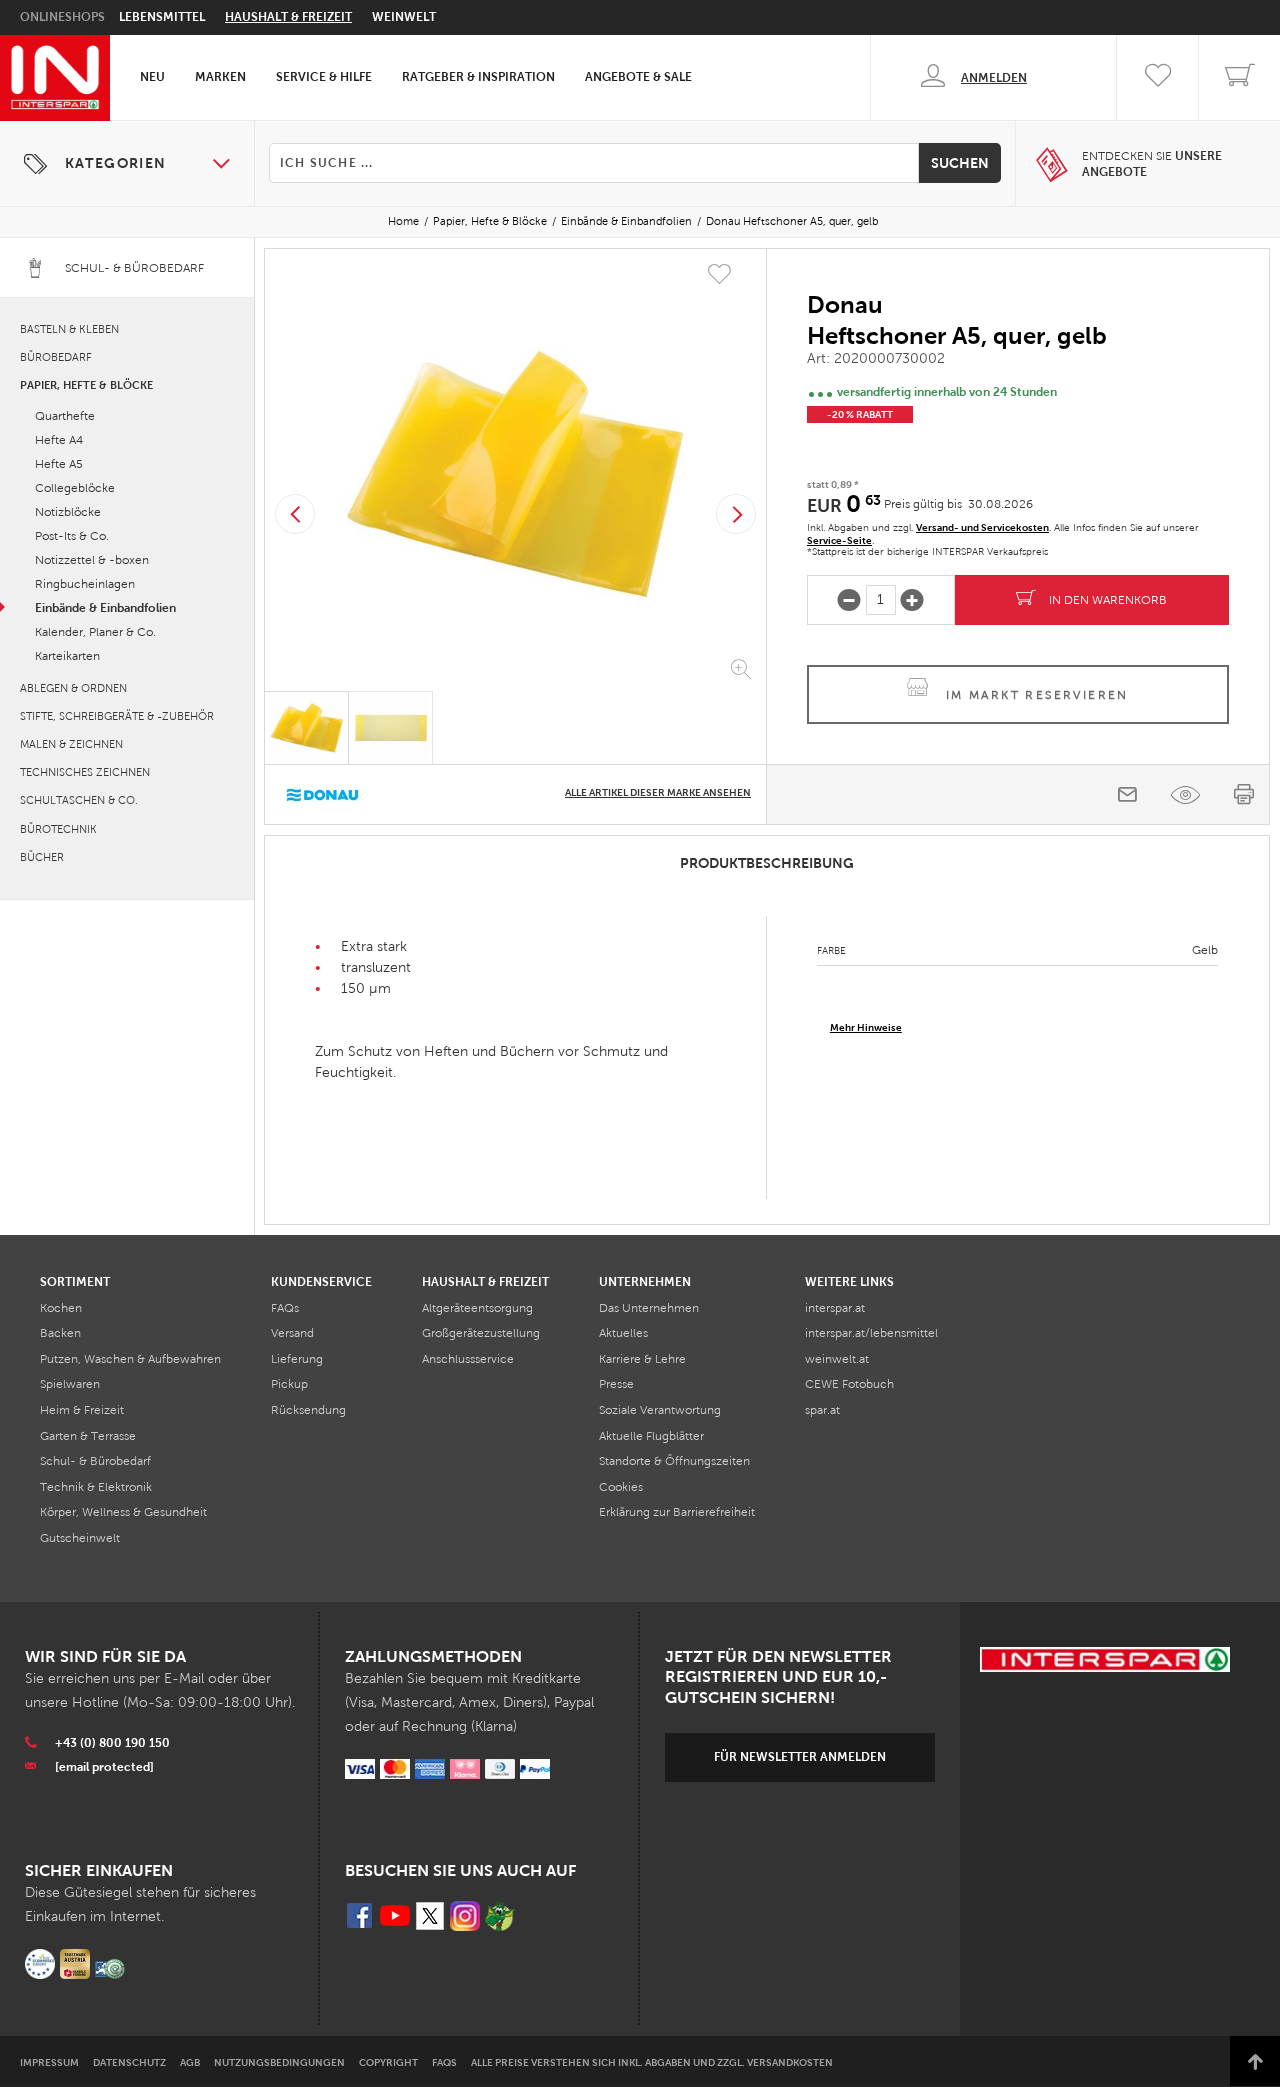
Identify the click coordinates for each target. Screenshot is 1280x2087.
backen (60, 1333)
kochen (61, 1308)
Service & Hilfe (324, 77)
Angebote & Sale (638, 77)
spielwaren (70, 1384)
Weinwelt (404, 17)
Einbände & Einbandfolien (626, 221)
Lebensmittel (162, 17)
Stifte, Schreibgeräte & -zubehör (117, 716)
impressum (49, 2062)
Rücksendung (308, 1410)
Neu (152, 77)
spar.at (822, 1410)
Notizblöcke (68, 512)
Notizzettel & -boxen (92, 560)
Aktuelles (623, 1333)
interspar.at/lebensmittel (871, 1333)
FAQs (285, 1308)
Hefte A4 (59, 440)
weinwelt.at (837, 1359)
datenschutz (129, 2062)
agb (190, 2062)
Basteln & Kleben (69, 329)
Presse (616, 1384)
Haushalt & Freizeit (288, 17)
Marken (220, 77)
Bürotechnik (58, 829)
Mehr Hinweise (866, 1027)
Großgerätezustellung (481, 1333)
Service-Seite (839, 540)
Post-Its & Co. (72, 536)
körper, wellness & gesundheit (123, 1512)
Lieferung (297, 1359)
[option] (515, 474)
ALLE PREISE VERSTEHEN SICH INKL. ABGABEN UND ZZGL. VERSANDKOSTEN (652, 2062)
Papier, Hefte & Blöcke (490, 221)
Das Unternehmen (649, 1308)
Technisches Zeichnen (85, 772)
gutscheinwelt (80, 1538)
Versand (292, 1333)
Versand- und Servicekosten (982, 527)
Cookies (621, 1487)
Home (403, 221)
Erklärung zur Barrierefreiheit (677, 1512)
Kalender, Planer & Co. (95, 632)
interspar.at (835, 1308)
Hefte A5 (59, 464)
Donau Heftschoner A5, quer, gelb (792, 221)
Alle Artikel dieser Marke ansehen (658, 792)
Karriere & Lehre (642, 1359)
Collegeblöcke (75, 488)
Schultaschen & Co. (79, 800)
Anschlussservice (468, 1359)
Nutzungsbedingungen (279, 2062)
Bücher (42, 857)
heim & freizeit (82, 1410)
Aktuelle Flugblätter (651, 1436)
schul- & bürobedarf (95, 1461)
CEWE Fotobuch (849, 1384)
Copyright (388, 2062)
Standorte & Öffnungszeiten (674, 1461)
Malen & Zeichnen (71, 744)
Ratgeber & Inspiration (478, 77)
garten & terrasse (88, 1436)
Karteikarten (67, 656)
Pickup (289, 1384)
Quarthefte (65, 416)
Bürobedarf (56, 357)
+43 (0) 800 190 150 (112, 1743)
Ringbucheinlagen (85, 584)
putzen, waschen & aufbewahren (130, 1359)
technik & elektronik (96, 1487)
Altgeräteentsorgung (477, 1308)
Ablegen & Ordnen (73, 688)
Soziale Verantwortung (660, 1410)
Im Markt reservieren (1037, 695)
